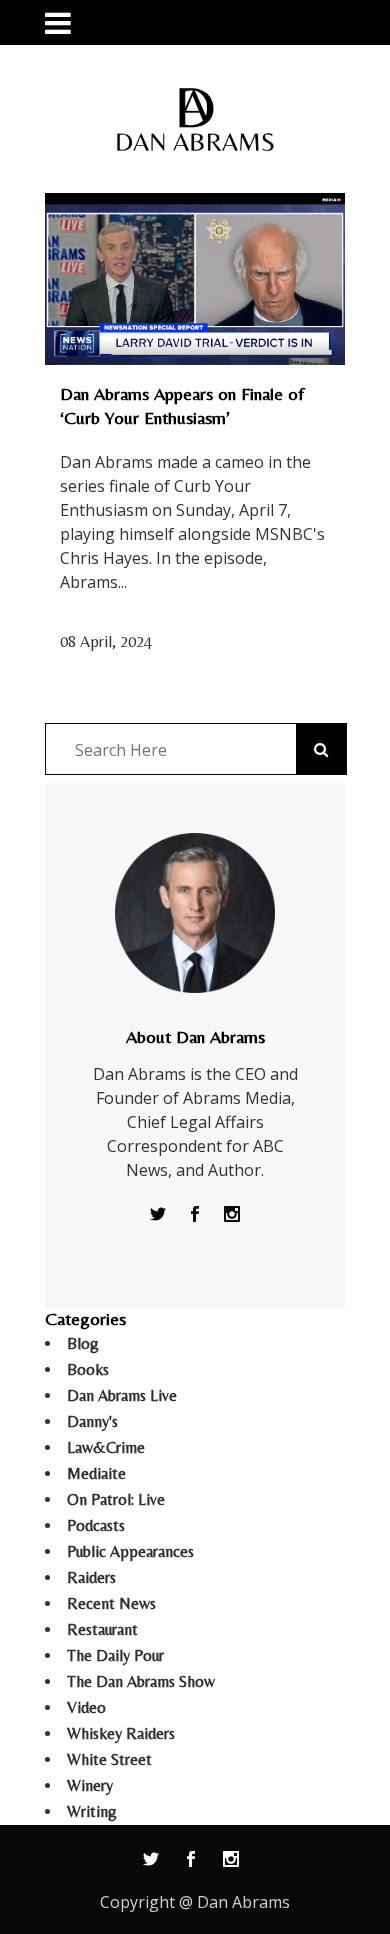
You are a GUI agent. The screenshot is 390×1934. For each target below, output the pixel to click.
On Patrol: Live (116, 1499)
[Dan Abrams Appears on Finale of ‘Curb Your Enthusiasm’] (195, 279)
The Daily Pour (115, 1655)
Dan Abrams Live (122, 1395)
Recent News (111, 1603)
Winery (90, 1785)
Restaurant (102, 1629)
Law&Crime (106, 1447)
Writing (92, 1811)
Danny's (92, 1421)
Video (86, 1707)
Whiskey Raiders (121, 1733)
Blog (83, 1343)
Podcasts (96, 1525)
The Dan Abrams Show (141, 1681)
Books (88, 1369)
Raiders (91, 1577)
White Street (109, 1759)
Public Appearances (130, 1551)
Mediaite (96, 1473)
